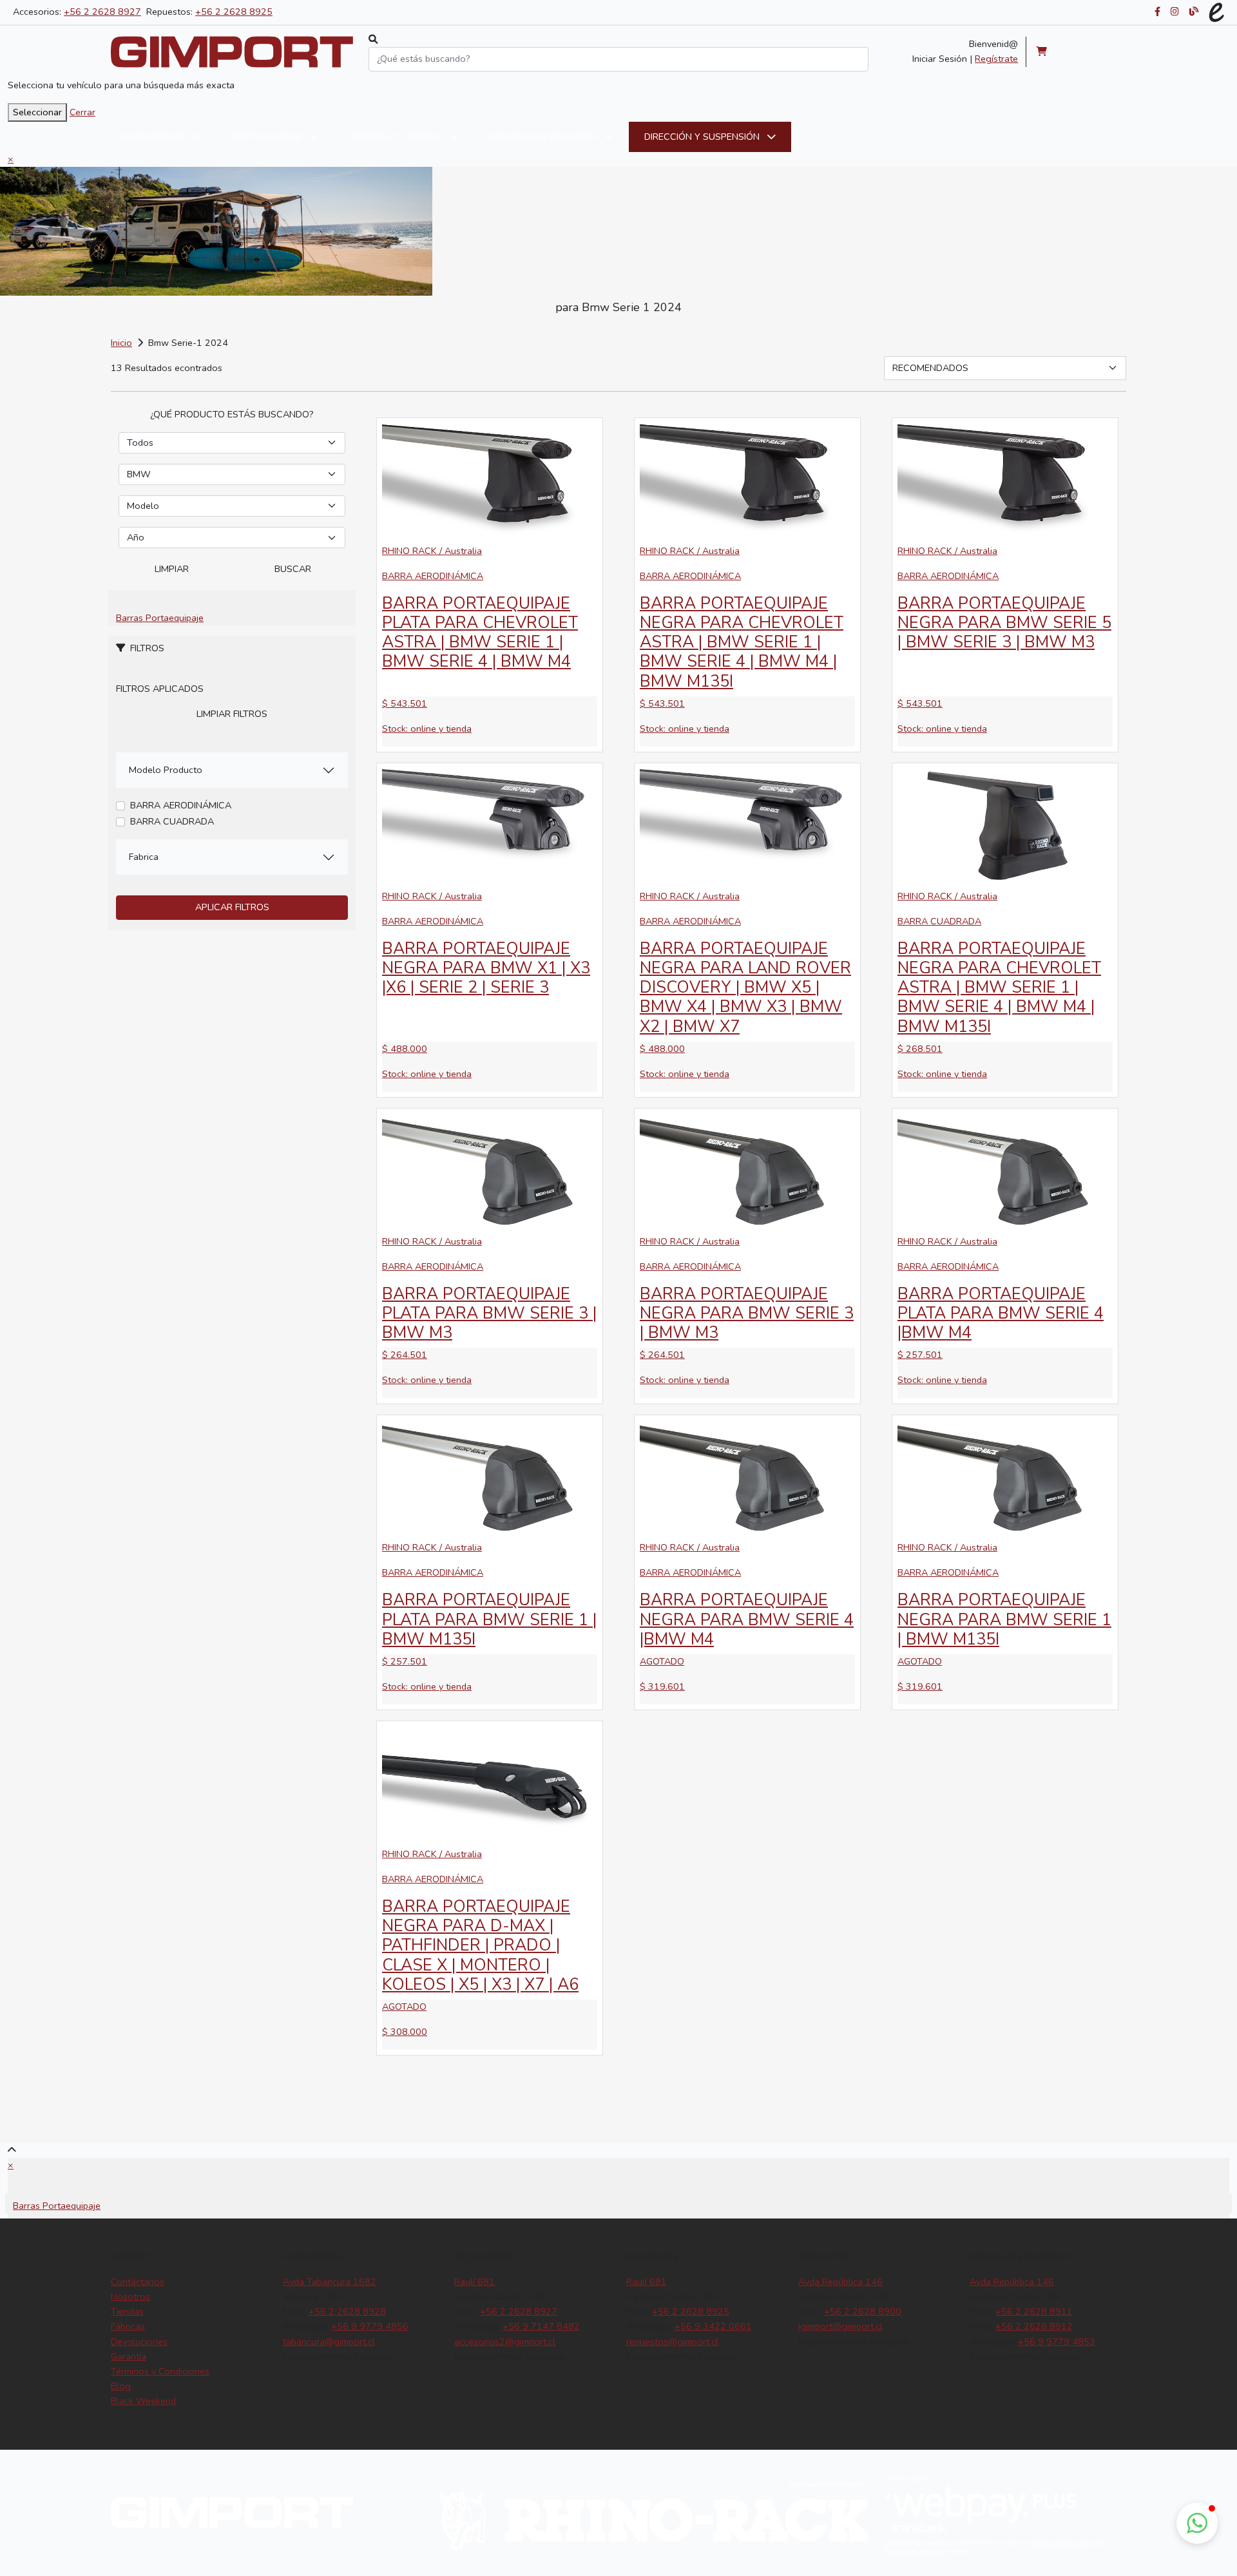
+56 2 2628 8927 (102, 12)
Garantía (129, 2356)
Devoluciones (139, 2342)
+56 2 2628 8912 (1034, 2326)
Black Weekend (143, 2401)
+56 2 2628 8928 (347, 2311)
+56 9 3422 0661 (713, 2326)
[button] (1197, 2523)
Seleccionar (37, 112)
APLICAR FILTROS (232, 907)
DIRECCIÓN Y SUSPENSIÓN (703, 137)
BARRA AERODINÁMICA (181, 805)
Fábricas (128, 2326)
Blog (121, 2386)
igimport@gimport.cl (840, 2326)
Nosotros (130, 2296)
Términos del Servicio (913, 2551)
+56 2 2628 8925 (234, 12)
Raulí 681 (475, 2282)
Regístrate (996, 59)
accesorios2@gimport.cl (505, 2342)
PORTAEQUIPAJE (268, 137)
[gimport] (232, 52)
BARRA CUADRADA (172, 821)
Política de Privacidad (1061, 2543)
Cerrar (82, 112)
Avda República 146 (840, 2282)
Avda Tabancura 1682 (330, 2282)
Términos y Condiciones (160, 2371)
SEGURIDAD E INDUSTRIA (544, 137)
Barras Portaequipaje (160, 618)
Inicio (121, 343)
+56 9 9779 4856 (370, 2326)
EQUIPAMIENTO (153, 137)
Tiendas (127, 2311)
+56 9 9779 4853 (1057, 2342)
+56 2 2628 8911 (1034, 2311)
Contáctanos (138, 2282)
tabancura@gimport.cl (329, 2342)
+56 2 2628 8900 (863, 2311)
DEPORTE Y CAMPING (397, 137)
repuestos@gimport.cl (672, 2342)
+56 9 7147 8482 (541, 2326)
